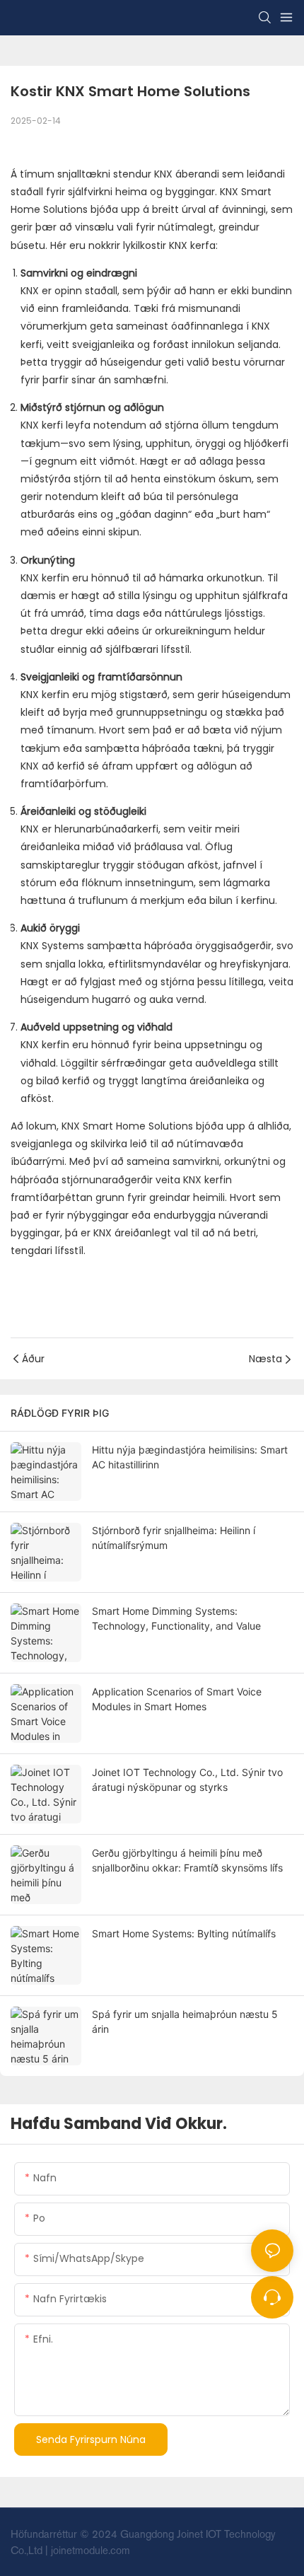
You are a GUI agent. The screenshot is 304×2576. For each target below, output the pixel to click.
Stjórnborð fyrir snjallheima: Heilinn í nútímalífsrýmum (174, 1538)
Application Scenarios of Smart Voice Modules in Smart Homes (177, 1699)
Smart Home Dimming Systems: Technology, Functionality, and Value (176, 1618)
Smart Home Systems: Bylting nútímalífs (184, 1933)
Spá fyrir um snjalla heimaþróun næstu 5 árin (185, 2021)
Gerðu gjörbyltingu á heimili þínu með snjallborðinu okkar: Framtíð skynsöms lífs (187, 1860)
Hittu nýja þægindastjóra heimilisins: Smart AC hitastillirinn (190, 1457)
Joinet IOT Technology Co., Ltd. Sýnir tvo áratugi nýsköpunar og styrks (187, 1780)
